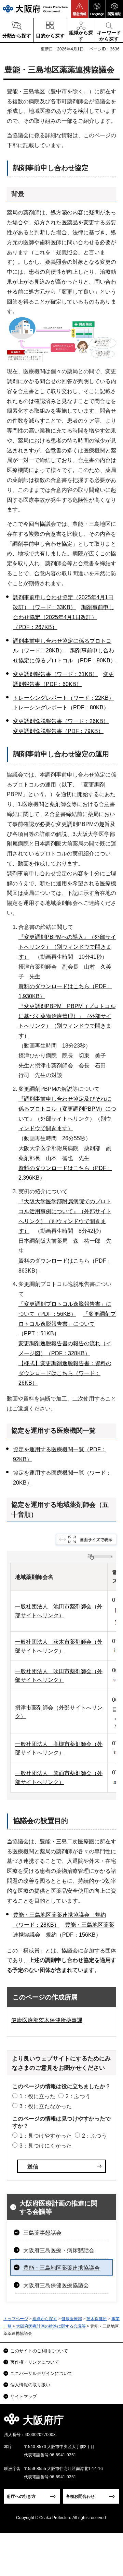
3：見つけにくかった (46, 2146)
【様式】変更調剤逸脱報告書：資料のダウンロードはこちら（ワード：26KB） (65, 1373)
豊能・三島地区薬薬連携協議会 (61, 2268)
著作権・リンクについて (35, 2362)
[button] (80, 9)
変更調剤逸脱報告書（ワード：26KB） (61, 721)
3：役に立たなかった (46, 2106)
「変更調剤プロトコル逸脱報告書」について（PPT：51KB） (67, 1324)
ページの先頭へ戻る (110, 2422)
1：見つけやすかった (46, 2136)
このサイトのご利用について (39, 2351)
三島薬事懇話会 (42, 2233)
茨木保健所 (97, 2319)
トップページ (16, 2319)
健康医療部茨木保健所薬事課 (47, 2020)
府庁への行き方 (21, 2496)
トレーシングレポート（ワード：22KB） (64, 698)
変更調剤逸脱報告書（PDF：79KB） (58, 731)
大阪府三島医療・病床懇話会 (59, 2250)
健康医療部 (72, 2319)
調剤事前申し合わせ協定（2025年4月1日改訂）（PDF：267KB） (64, 617)
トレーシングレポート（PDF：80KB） (61, 707)
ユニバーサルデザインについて (41, 2373)
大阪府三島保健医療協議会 (56, 2285)
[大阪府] (36, 9)
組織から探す (45, 2319)
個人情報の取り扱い (30, 2385)
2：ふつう (78, 2096)
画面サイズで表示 (96, 1540)
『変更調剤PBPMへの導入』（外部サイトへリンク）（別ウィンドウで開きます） (67, 947)
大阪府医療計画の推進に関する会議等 (58, 2208)
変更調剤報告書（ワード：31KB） (55, 674)
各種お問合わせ (80, 2496)
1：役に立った (37, 2096)
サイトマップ (24, 2396)
